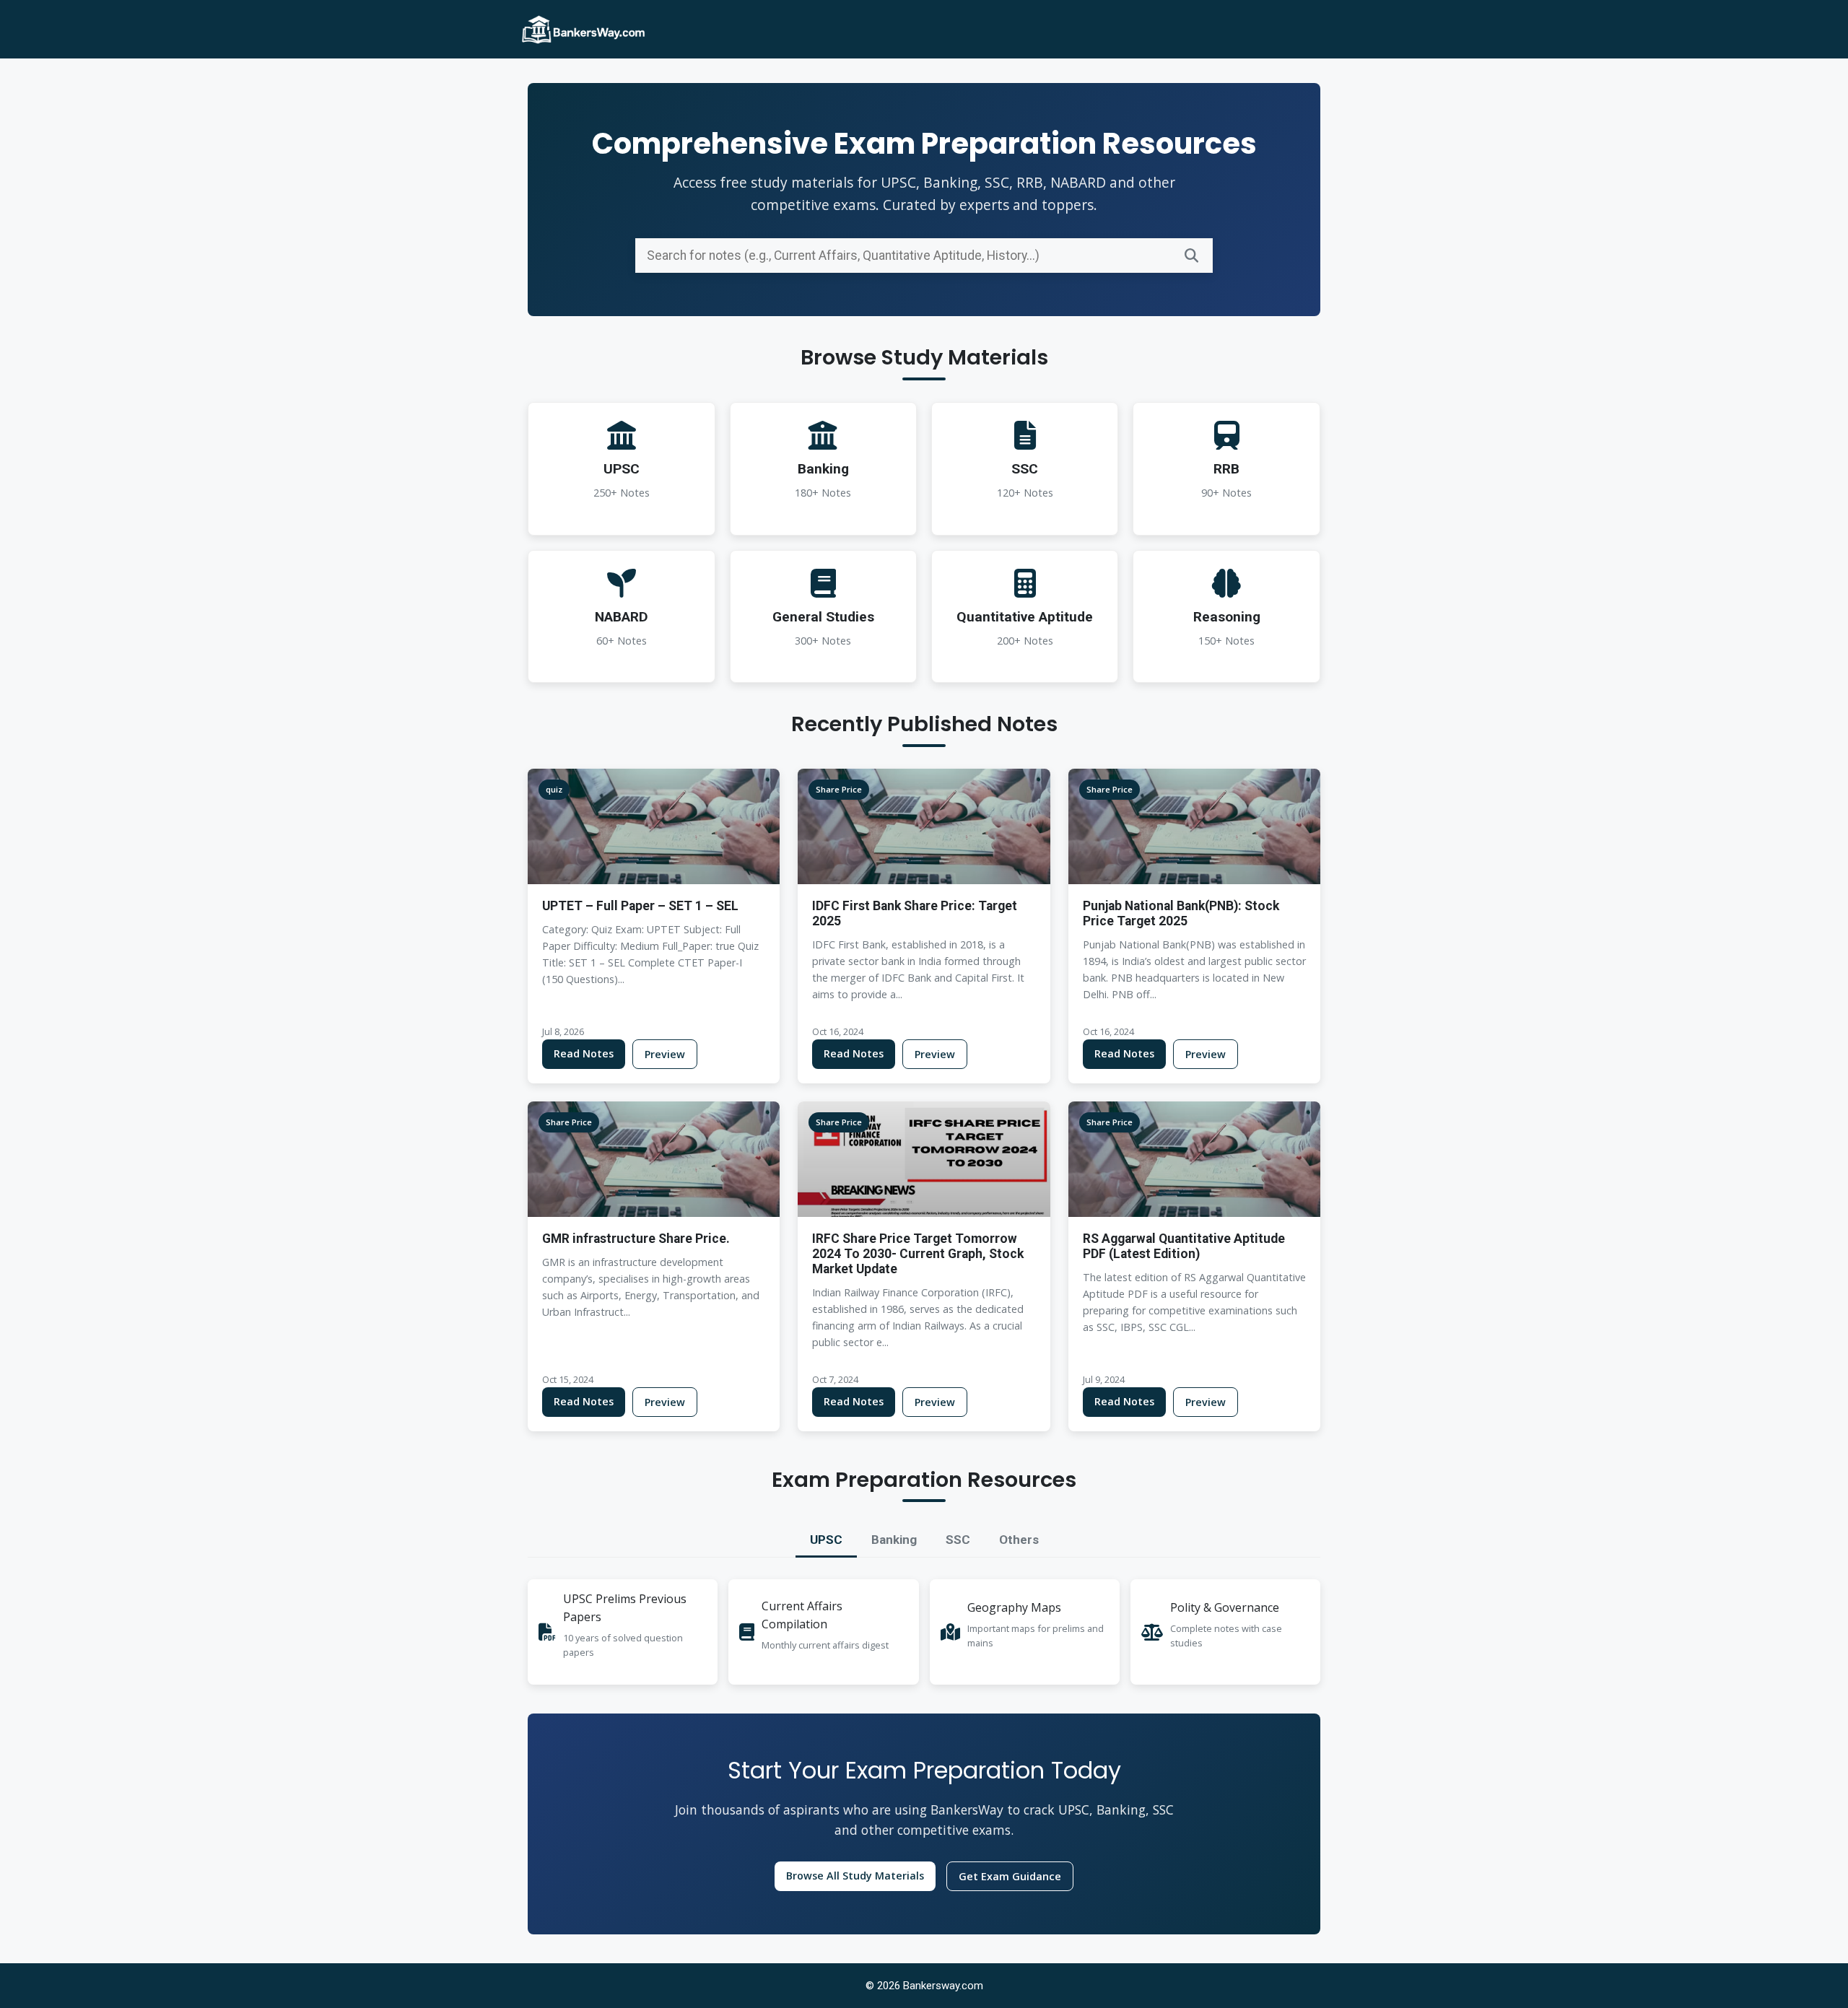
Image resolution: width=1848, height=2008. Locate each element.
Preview (665, 1054)
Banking (894, 1540)
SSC (958, 1540)
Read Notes (584, 1053)
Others (1019, 1540)
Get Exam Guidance (1010, 1876)
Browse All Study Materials (855, 1876)
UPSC (826, 1540)
